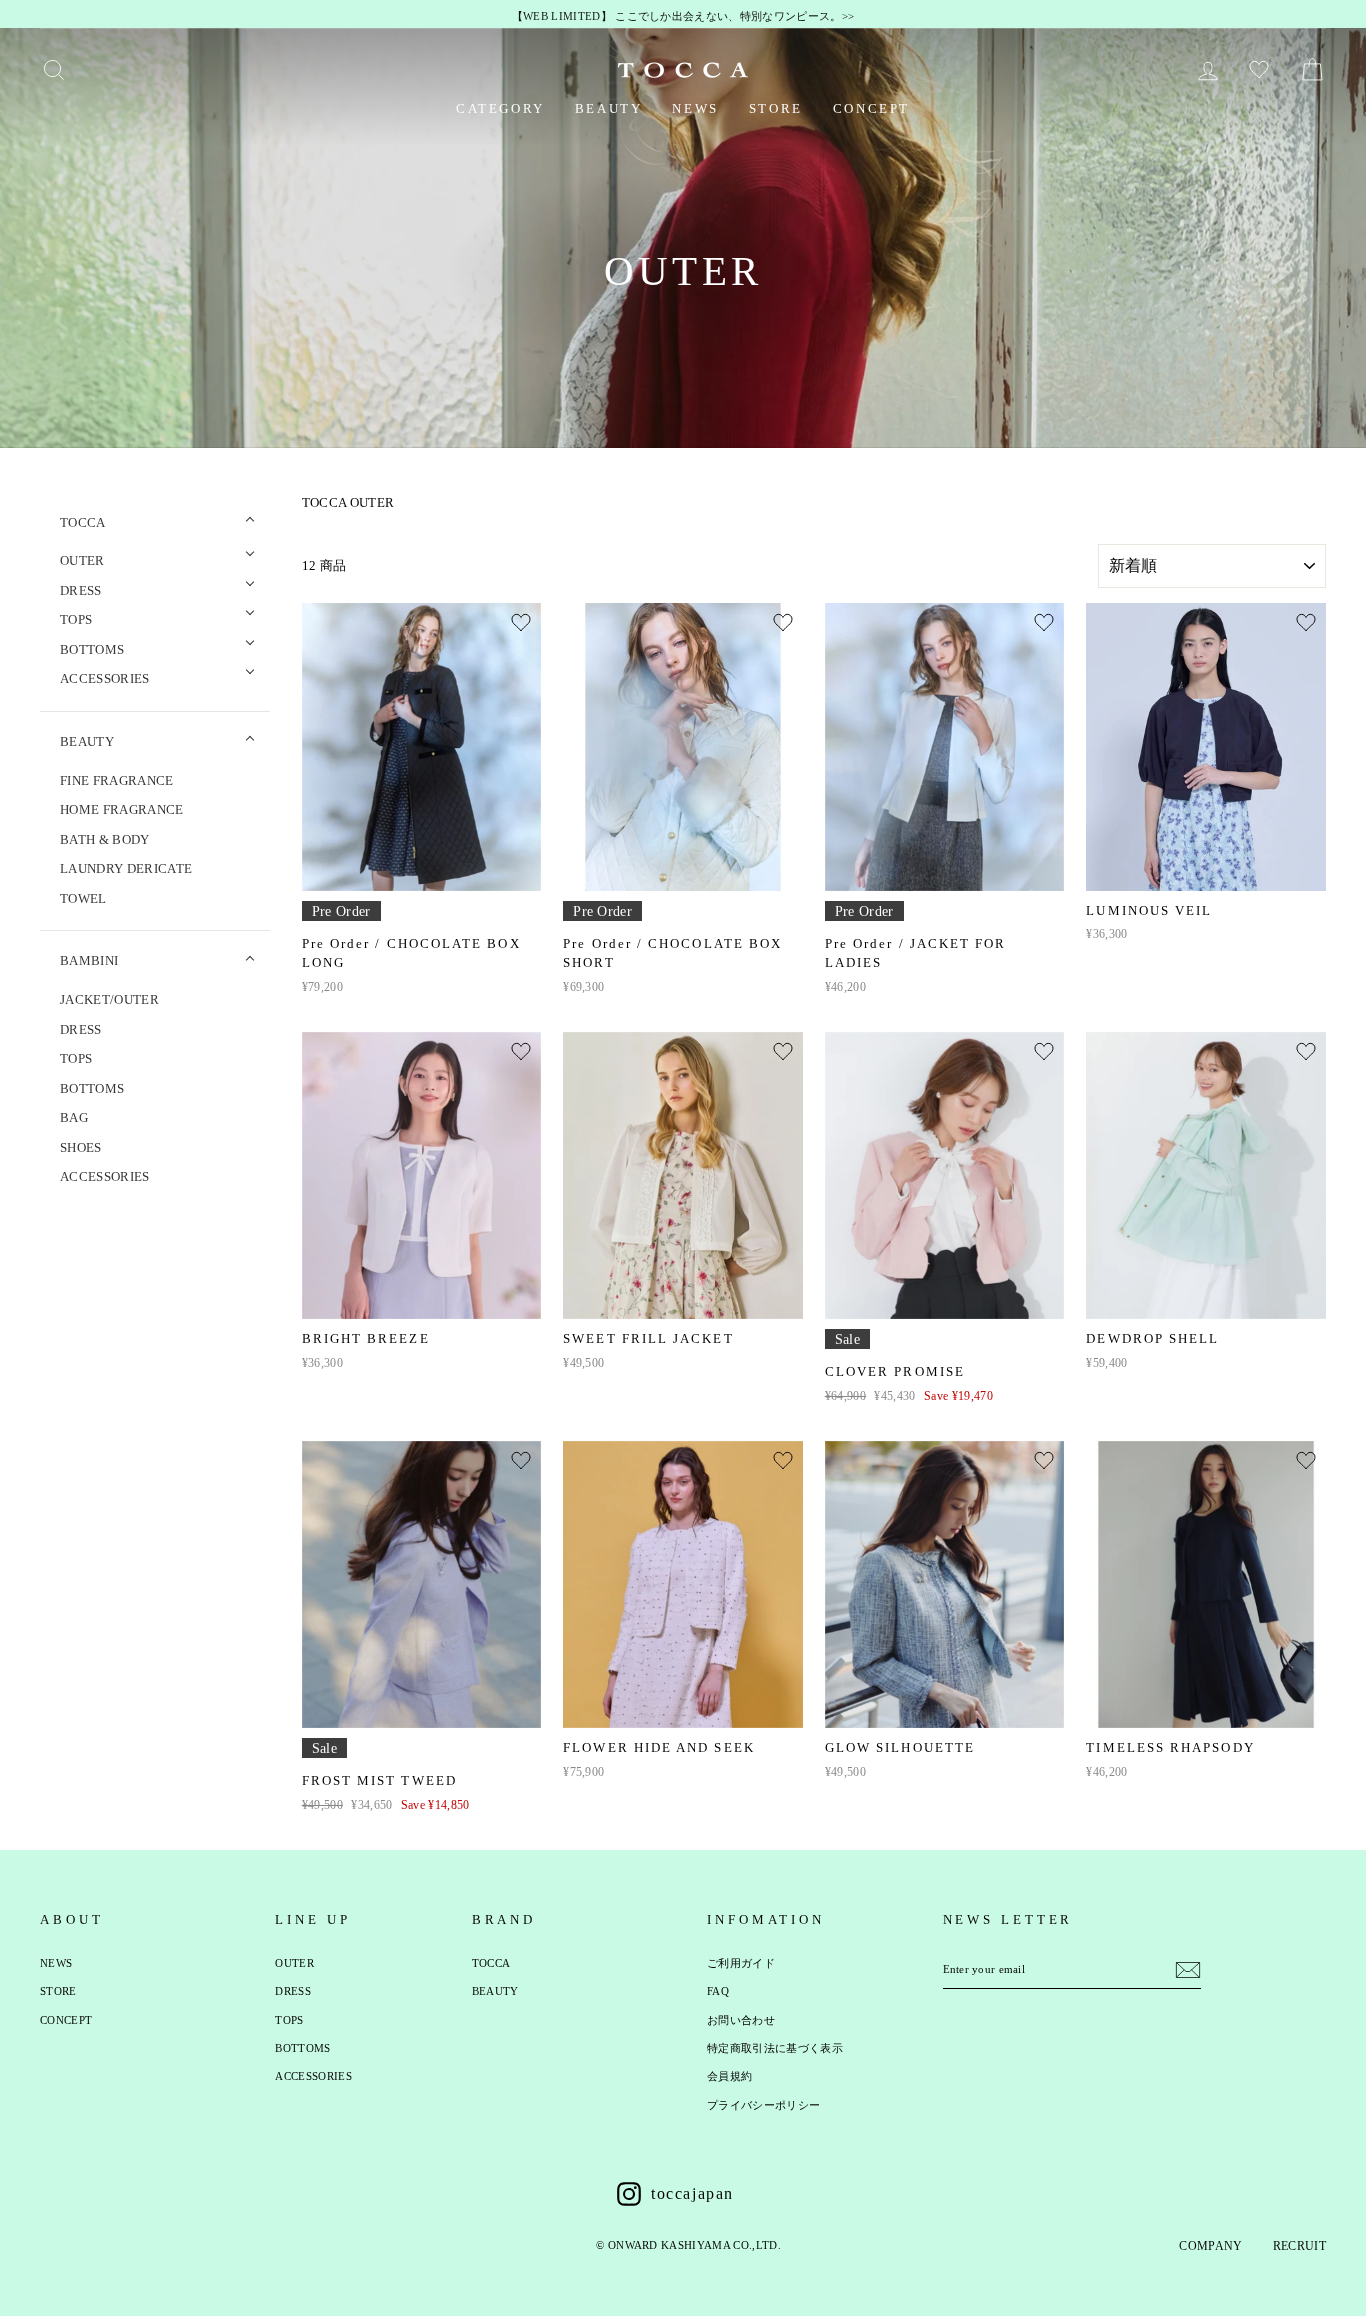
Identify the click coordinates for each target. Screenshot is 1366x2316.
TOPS (76, 1058)
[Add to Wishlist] (521, 623)
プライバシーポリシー (763, 2105)
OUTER (294, 1963)
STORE (776, 108)
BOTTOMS (92, 1088)
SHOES (81, 1147)
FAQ (718, 1991)
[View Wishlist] (1261, 70)
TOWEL (83, 898)
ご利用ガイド (741, 1963)
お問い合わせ (741, 2020)
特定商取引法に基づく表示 (775, 2048)
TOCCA (491, 1963)
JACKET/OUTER (109, 999)
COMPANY (1210, 2246)
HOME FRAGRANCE (122, 809)
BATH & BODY (105, 839)
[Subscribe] (1188, 1970)
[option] (683, 17)
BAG (74, 1117)
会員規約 (729, 2076)
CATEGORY (500, 108)
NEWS (695, 108)
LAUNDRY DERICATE (126, 868)
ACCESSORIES (105, 1176)
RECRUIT (1299, 2246)
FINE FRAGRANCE (117, 780)
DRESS (81, 1029)
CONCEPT (871, 108)
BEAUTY (609, 108)
